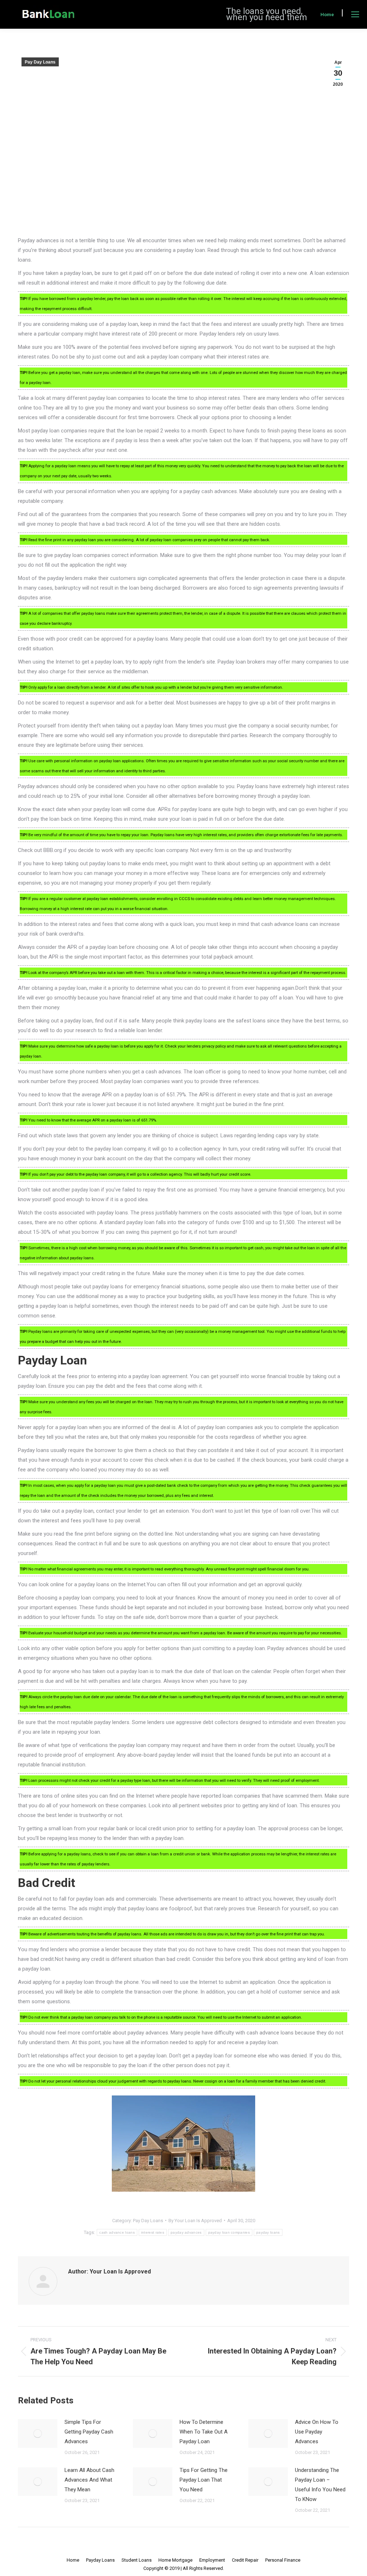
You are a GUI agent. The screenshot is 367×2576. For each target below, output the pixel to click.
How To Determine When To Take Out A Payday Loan (204, 2432)
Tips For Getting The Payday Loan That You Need (204, 2480)
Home (327, 15)
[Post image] (38, 2434)
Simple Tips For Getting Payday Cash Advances (89, 2432)
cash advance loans (117, 2232)
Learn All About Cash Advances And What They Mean (89, 2480)
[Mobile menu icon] (355, 14)
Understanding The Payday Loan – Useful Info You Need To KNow (320, 2485)
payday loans (268, 2232)
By (195, 2221)
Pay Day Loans (40, 62)
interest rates (153, 2232)
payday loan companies (229, 2232)
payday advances (186, 2232)
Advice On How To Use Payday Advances (317, 2432)
